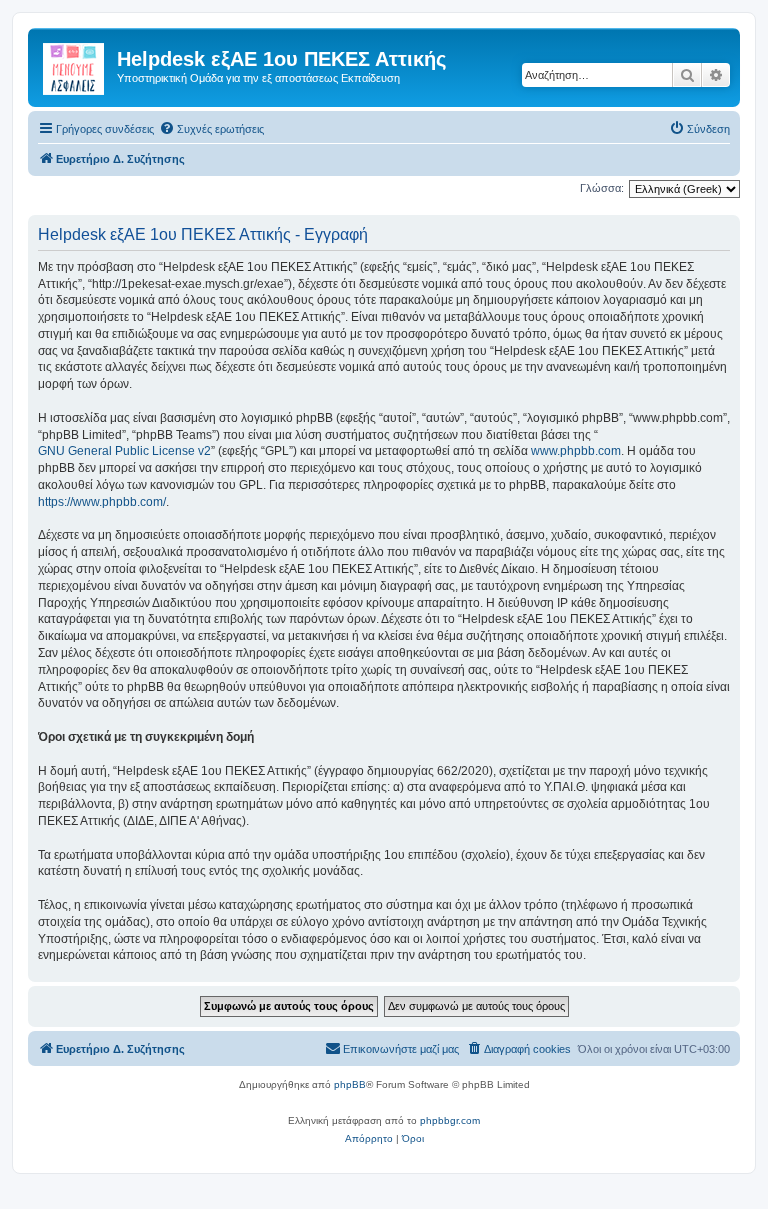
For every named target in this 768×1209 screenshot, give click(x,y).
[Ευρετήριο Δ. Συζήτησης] (75, 65)
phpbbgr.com (450, 1120)
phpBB (350, 1084)
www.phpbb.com (576, 451)
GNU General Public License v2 (124, 451)
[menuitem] (211, 129)
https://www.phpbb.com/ (102, 502)
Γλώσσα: (602, 188)
